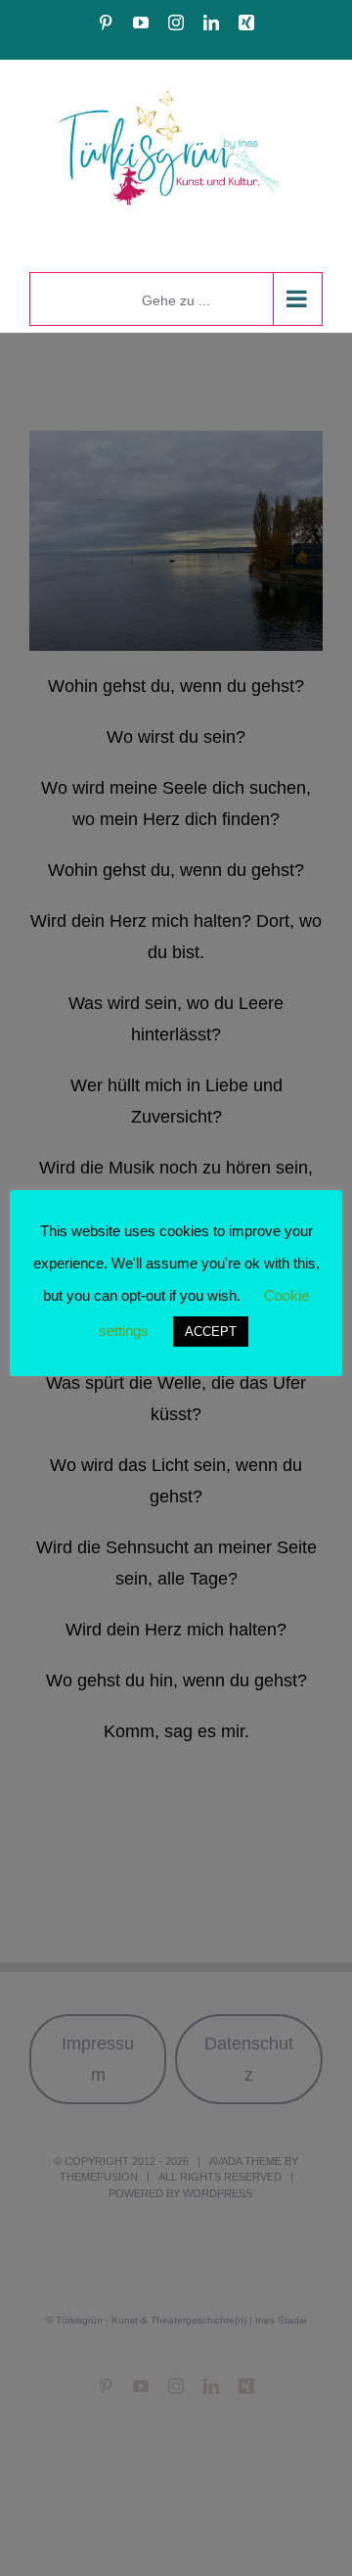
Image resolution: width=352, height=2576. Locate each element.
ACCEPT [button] (211, 1332)
